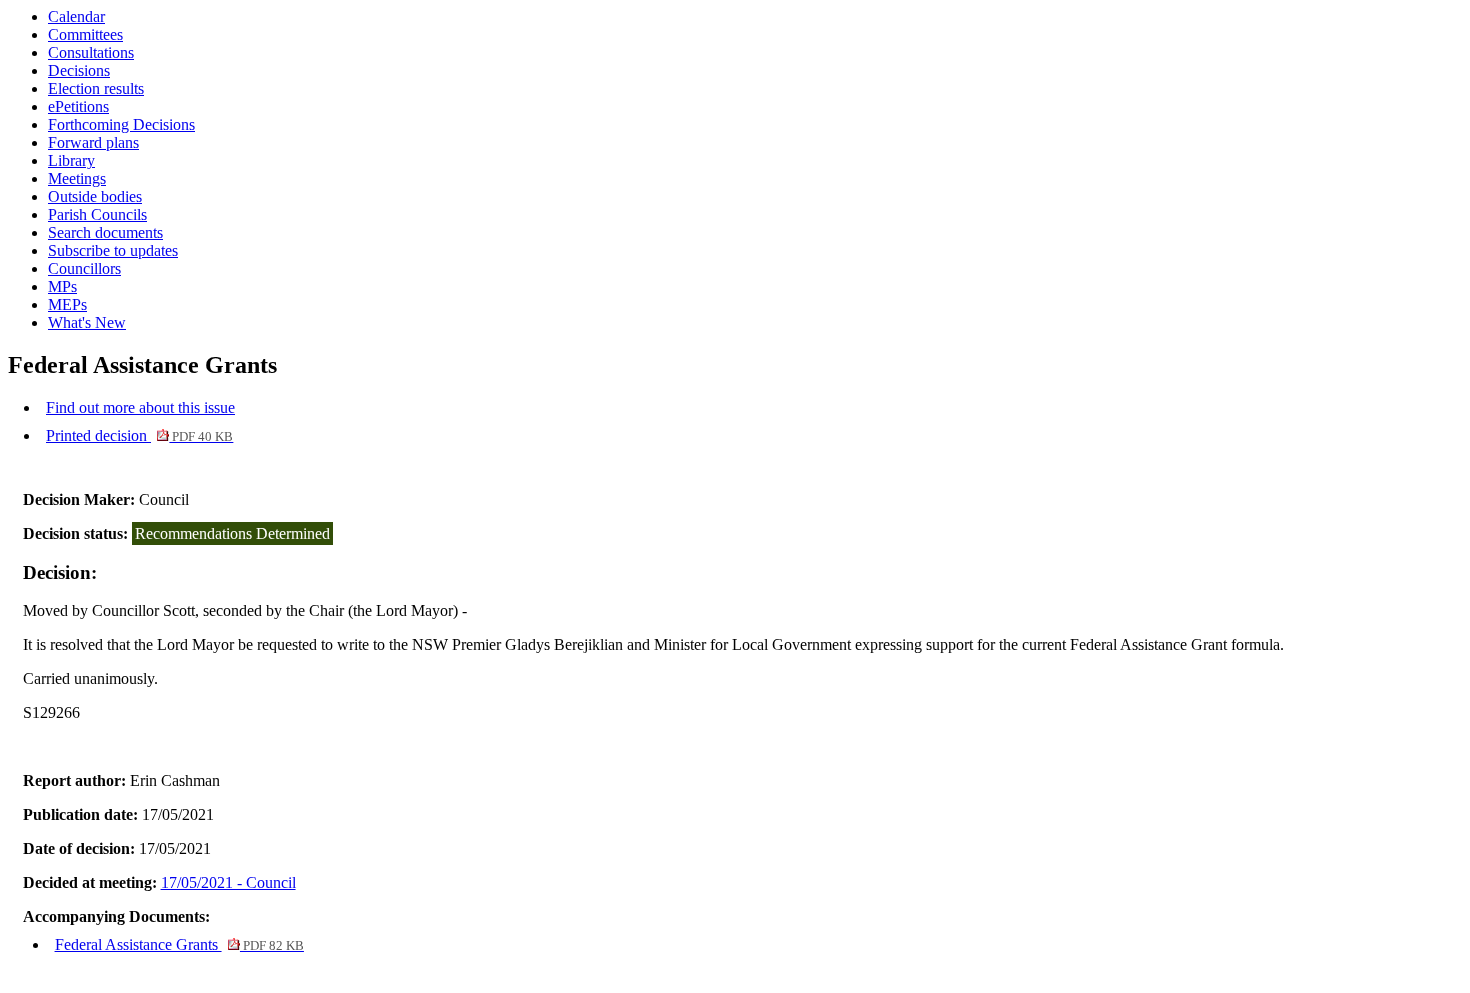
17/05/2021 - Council (228, 882)
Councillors (84, 268)
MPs (62, 286)
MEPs (67, 304)
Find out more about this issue (140, 407)
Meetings (77, 178)
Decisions (79, 70)
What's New (87, 322)
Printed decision (139, 435)
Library (71, 160)
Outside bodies (95, 196)
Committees (85, 34)
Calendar (76, 16)
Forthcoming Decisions (121, 124)
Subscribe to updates (113, 250)
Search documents (105, 232)
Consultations (91, 52)
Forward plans (93, 142)
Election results (96, 88)
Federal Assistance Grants (179, 944)
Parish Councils (97, 214)
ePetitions (78, 106)
